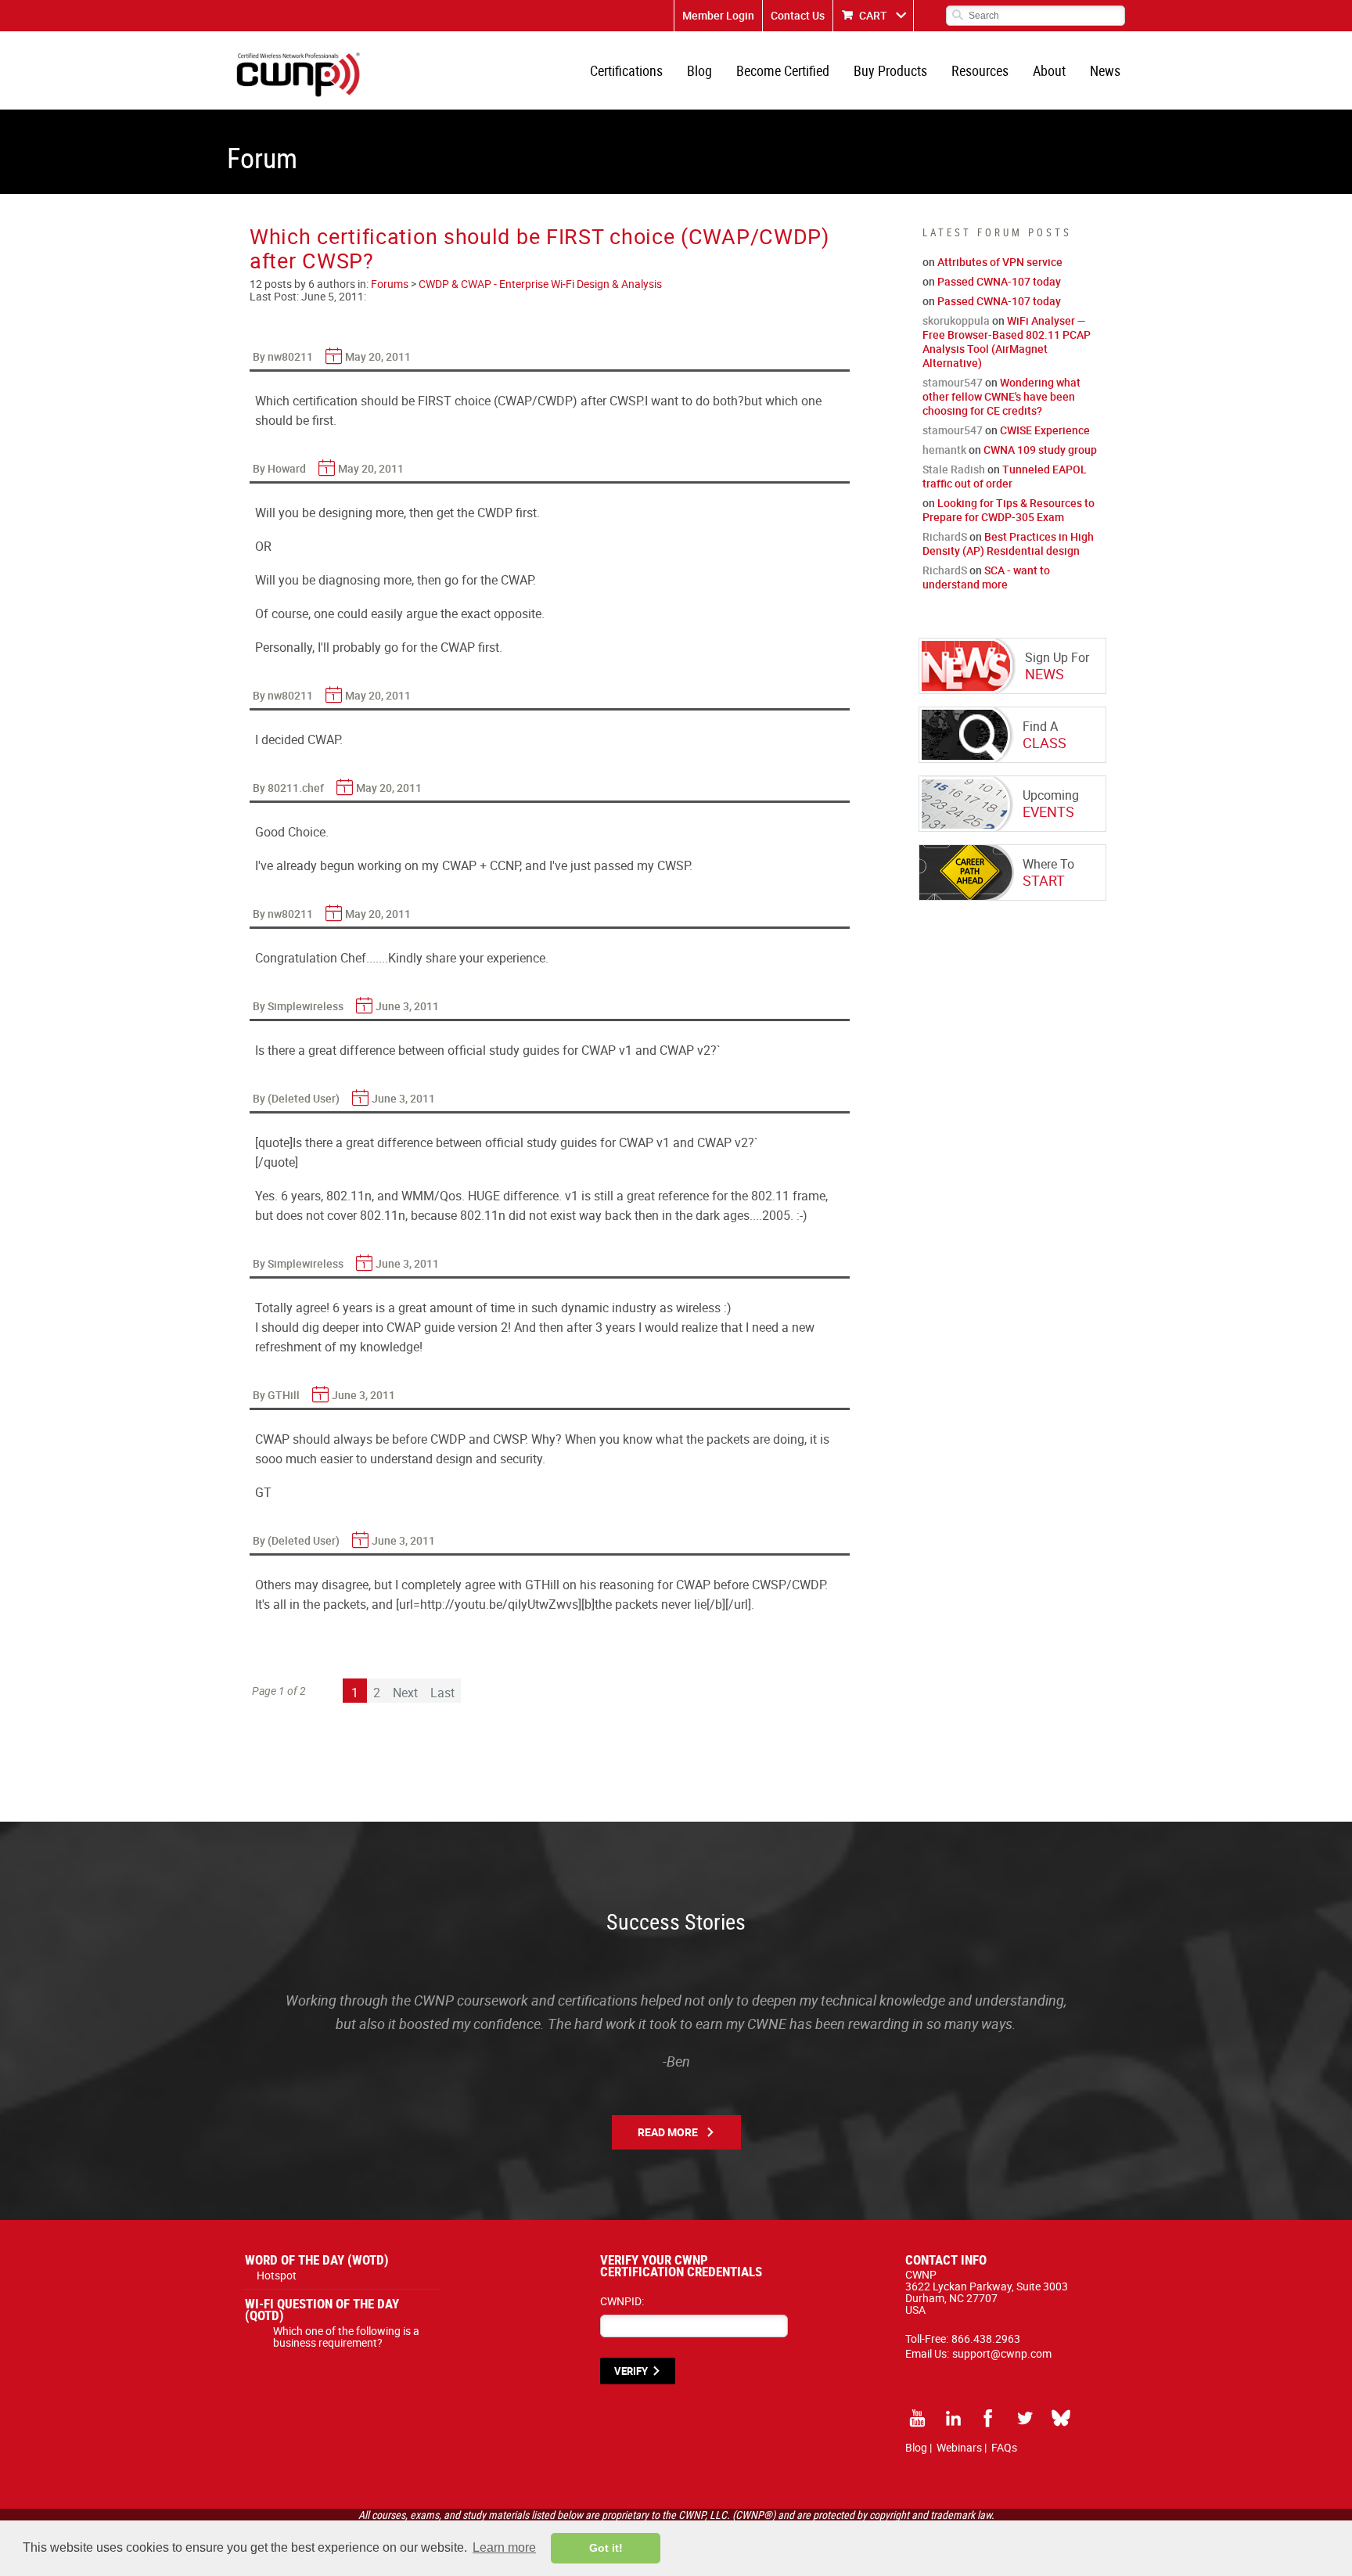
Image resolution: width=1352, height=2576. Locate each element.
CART (873, 15)
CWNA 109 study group (1040, 450)
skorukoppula (956, 320)
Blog (699, 70)
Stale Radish (954, 469)
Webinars (959, 2447)
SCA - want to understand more (986, 577)
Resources (980, 70)
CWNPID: (622, 2301)
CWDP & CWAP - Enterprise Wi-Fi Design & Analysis (540, 284)
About (1049, 70)
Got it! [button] (606, 2548)
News (1105, 70)
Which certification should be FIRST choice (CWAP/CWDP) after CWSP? (539, 248)
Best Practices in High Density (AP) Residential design (1008, 543)
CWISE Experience (1045, 430)
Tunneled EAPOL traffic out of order (1005, 476)
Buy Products (890, 70)
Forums (390, 284)
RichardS (945, 536)
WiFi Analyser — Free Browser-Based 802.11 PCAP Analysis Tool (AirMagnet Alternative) (1007, 342)
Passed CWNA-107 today (999, 281)
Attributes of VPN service (1000, 262)
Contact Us (798, 15)
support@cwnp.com (1002, 2353)
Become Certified (783, 70)
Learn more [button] (504, 2547)
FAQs (1004, 2447)
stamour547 (953, 382)
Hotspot (277, 2275)
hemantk (944, 450)
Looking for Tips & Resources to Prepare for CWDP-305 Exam (1009, 510)
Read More (668, 2132)
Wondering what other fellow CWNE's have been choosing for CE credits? (1001, 396)
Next (405, 1693)
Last (442, 1693)
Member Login (718, 15)
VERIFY (631, 2371)
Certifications (626, 70)
